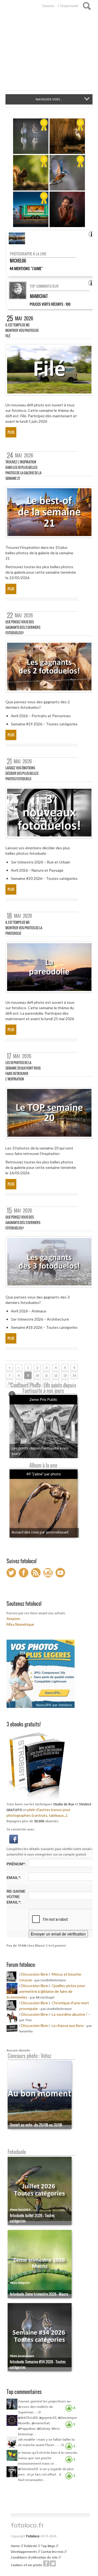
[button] (14, 1839)
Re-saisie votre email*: (16, 1897)
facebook (46, 2563)
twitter (53, 2563)
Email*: (14, 1878)
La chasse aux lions (68, 2025)
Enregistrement (69, 6)
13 (65, 1375)
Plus (11, 432)
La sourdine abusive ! (70, 2014)
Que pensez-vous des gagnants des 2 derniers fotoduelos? (23, 627)
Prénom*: (16, 1864)
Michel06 (18, 261)
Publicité (30, 2546)
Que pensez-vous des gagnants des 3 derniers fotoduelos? (23, 1223)
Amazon (13, 1618)
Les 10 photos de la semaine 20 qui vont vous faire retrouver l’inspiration (23, 1071)
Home (15, 2546)
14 (74, 1375)
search (87, 6)
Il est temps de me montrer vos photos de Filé (22, 330)
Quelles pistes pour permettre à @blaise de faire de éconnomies (46, 1991)
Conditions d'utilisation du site (34, 2557)
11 (46, 1375)
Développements (24, 2552)
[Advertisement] (49, 54)
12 (56, 1375)
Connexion (48, 6)
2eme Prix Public (43, 1399)
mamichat (39, 296)
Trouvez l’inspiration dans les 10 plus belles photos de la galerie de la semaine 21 (23, 470)
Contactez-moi (52, 2552)
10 (37, 1375)
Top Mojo (48, 2546)
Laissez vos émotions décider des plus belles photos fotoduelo (22, 773)
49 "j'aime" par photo (44, 1474)
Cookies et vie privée (27, 2565)
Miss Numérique (20, 1624)
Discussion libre (35, 1974)
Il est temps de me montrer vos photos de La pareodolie (24, 928)
